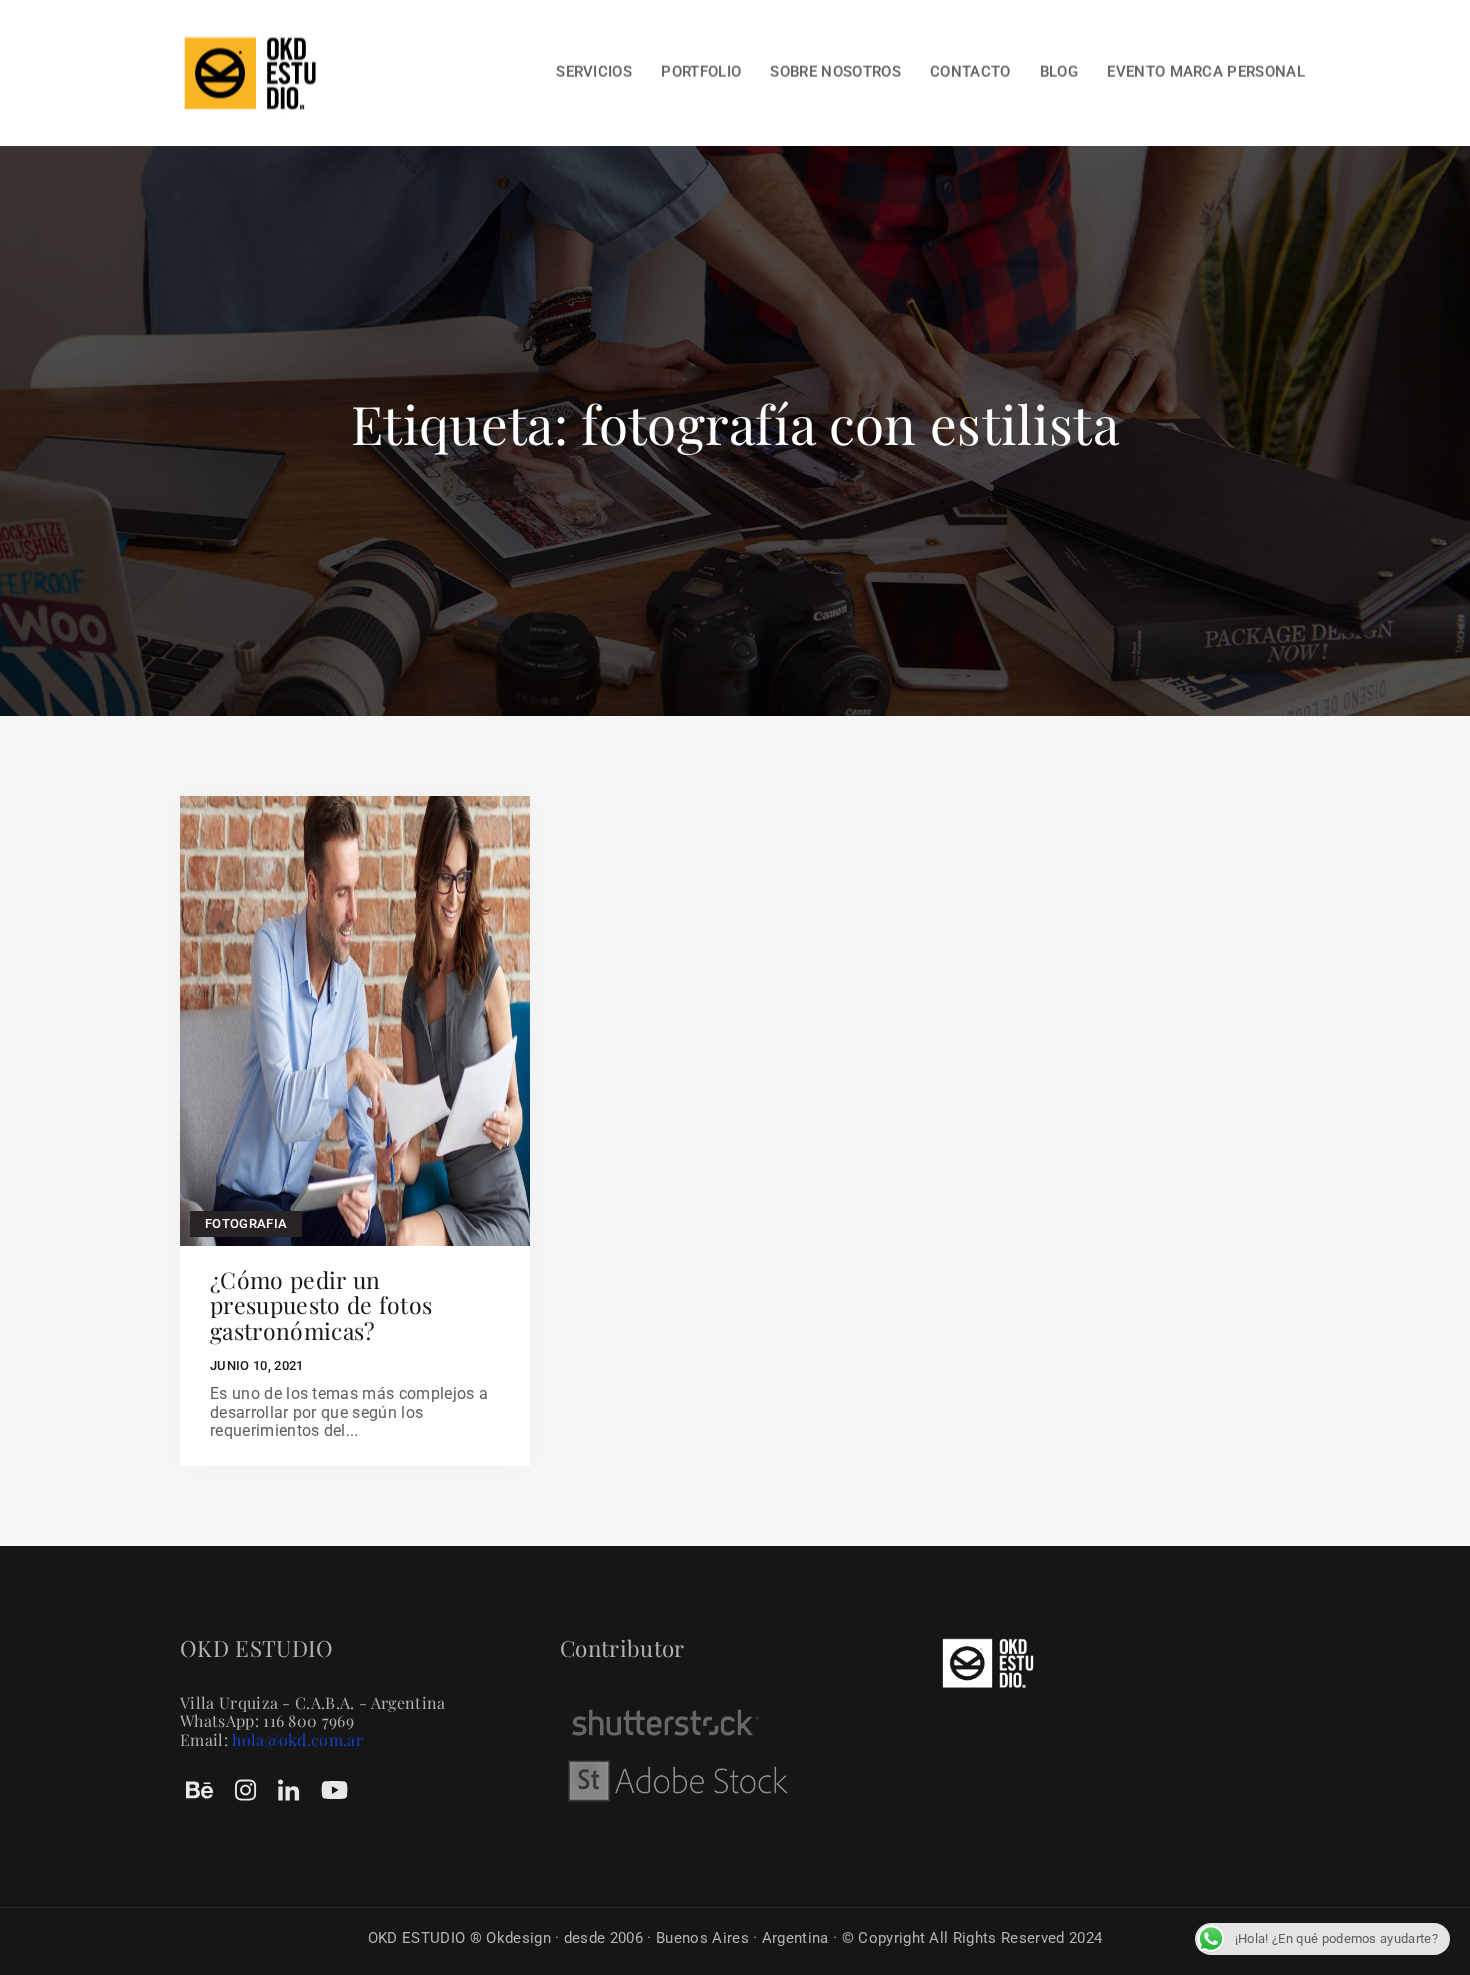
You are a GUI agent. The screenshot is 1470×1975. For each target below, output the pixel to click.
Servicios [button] (594, 72)
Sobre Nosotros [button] (835, 72)
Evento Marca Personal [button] (1206, 72)
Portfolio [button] (701, 72)
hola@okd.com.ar (297, 1739)
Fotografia (246, 1223)
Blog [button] (1059, 72)
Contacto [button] (970, 72)
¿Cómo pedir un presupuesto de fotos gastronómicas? (321, 1305)
